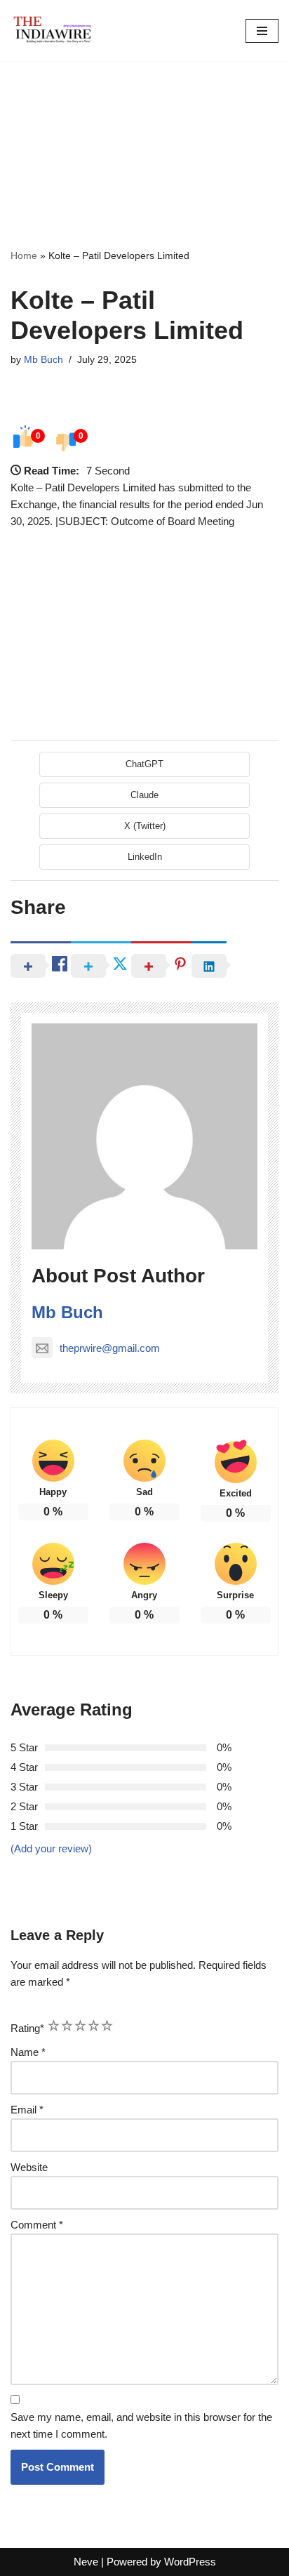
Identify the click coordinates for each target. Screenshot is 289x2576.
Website (29, 2167)
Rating (27, 2028)
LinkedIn (145, 857)
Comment (37, 2225)
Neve (86, 2562)
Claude (144, 795)
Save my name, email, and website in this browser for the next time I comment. (141, 2425)
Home (24, 255)
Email (27, 2110)
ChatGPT (144, 764)
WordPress (190, 2562)
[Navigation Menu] (262, 31)
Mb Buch (43, 360)
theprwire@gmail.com (110, 1348)
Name (28, 2052)
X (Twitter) (145, 826)
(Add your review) (51, 1848)
